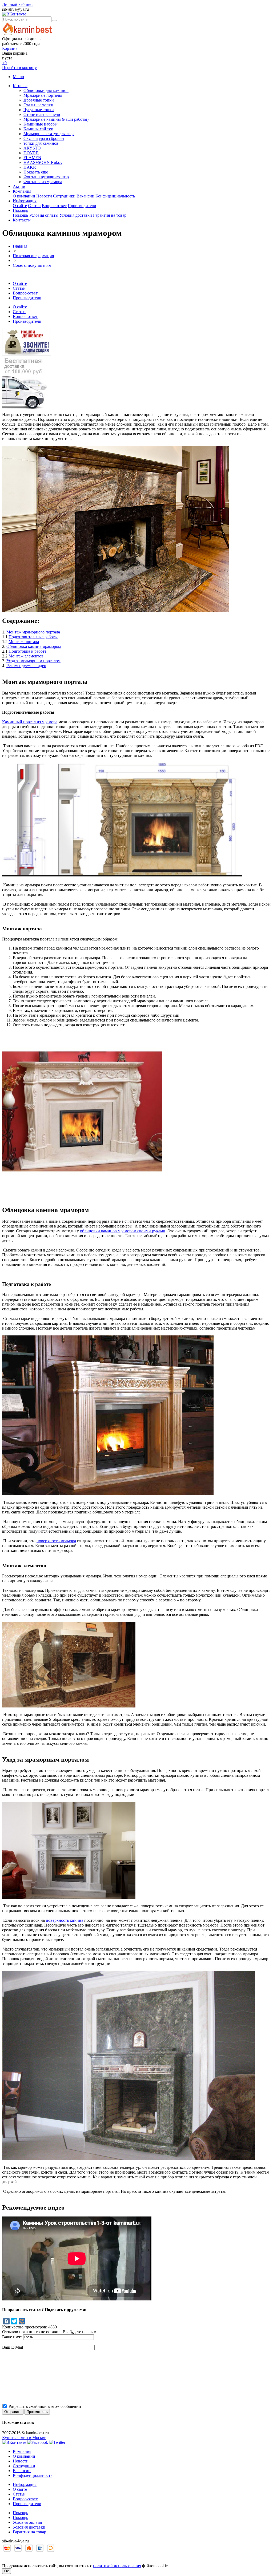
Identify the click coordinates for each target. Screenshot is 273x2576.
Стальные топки (38, 105)
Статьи (34, 206)
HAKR (30, 167)
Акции (19, 186)
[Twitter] (14, 2321)
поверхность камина (65, 1920)
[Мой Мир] (22, 2321)
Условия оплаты (44, 215)
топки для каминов (41, 143)
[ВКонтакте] (6, 2321)
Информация (25, 201)
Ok (7, 2571)
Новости (44, 196)
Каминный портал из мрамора (30, 722)
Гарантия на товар (110, 215)
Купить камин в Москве (24, 2438)
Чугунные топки (39, 110)
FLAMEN (32, 158)
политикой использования (117, 2566)
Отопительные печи (42, 114)
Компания (22, 191)
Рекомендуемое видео (26, 666)
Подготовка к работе (27, 651)
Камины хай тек (38, 129)
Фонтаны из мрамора (43, 182)
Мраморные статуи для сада (49, 134)
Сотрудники (64, 196)
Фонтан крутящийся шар (46, 177)
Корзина (10, 48)
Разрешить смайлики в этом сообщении (45, 2406)
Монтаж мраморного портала (33, 632)
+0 (4, 63)
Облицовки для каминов (46, 90)
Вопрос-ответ (54, 206)
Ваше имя (12, 2337)
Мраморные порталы (43, 95)
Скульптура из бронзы (44, 138)
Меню (18, 77)
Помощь (20, 210)
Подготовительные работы (33, 637)
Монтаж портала (24, 642)
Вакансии (85, 196)
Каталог (20, 86)
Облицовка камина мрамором (34, 646)
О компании (24, 196)
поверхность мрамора (56, 1541)
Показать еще (36, 172)
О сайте (20, 206)
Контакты (22, 220)
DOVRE (31, 153)
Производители (82, 206)
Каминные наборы (41, 124)
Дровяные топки (39, 100)
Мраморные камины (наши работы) (56, 119)
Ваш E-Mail (13, 2347)
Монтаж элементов (26, 656)
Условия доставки (76, 215)
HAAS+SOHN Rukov (43, 162)
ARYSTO (32, 148)
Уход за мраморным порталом (33, 661)
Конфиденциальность (115, 196)
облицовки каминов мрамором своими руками (123, 1231)
